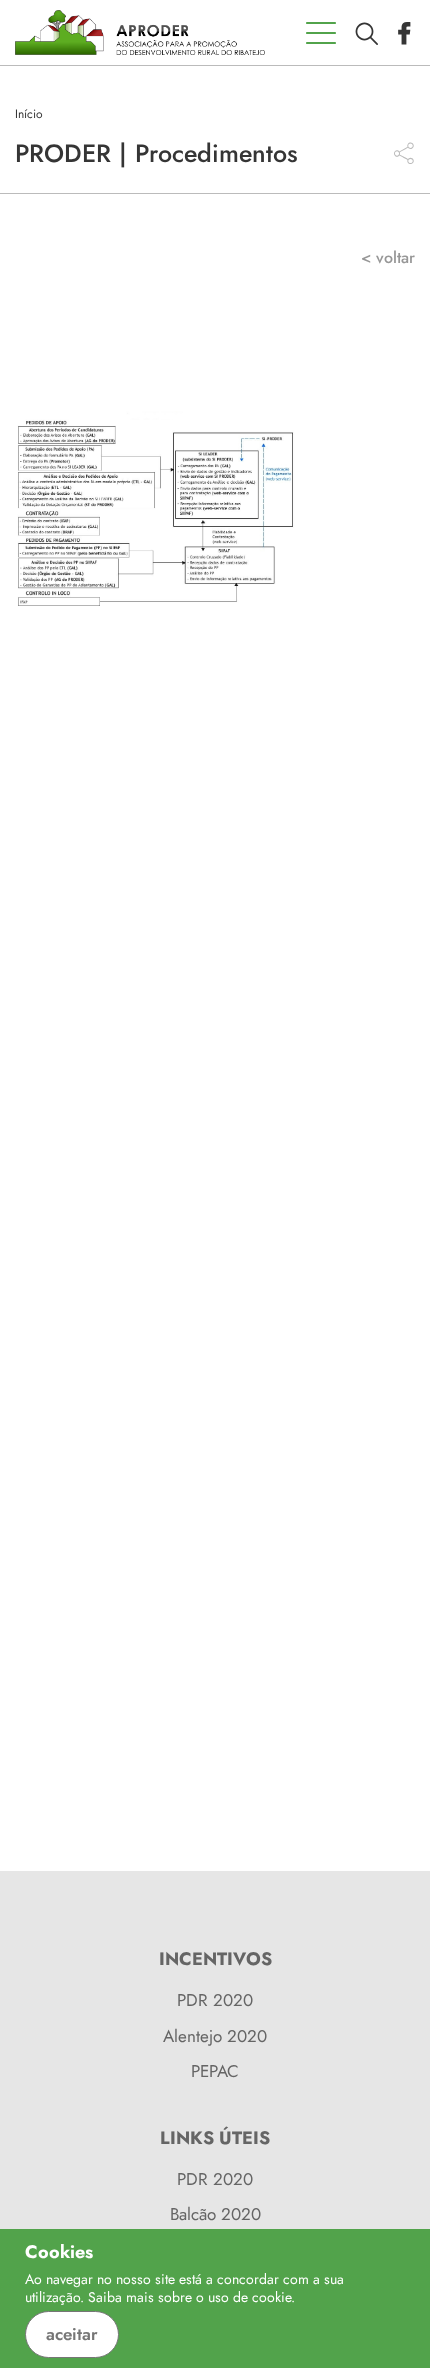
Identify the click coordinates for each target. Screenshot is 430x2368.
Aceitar (72, 2334)
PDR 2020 (215, 2000)
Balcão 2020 (215, 2214)
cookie (271, 2297)
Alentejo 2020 (215, 2036)
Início (29, 114)
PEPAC (215, 2071)
